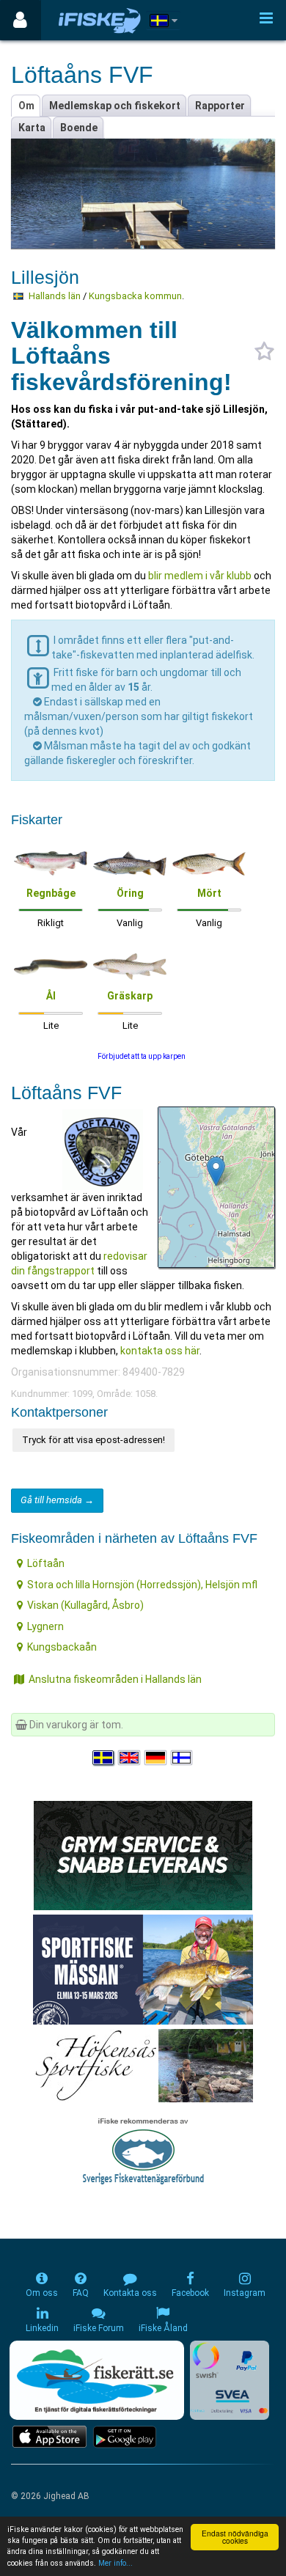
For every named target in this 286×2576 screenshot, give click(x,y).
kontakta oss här (160, 1351)
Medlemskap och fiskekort (115, 106)
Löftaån (46, 1563)
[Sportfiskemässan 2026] (143, 1969)
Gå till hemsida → (57, 1500)
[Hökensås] (143, 2065)
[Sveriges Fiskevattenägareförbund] (143, 2149)
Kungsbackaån (62, 1647)
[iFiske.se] (100, 20)
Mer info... (115, 2563)
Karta (32, 128)
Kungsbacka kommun (135, 296)
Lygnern (45, 1626)
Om (26, 106)
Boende (79, 128)
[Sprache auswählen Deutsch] (156, 1758)
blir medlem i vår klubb (199, 576)
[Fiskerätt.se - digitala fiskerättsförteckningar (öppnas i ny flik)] (97, 2380)
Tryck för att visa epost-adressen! (93, 1440)
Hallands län (55, 296)
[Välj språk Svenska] (104, 1758)
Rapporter (220, 106)
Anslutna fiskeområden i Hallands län (115, 1679)
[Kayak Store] (143, 1854)
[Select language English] (130, 1758)
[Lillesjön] (216, 1171)
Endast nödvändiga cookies (235, 2537)
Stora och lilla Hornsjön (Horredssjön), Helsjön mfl (142, 1585)
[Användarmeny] (20, 20)
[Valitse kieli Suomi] (183, 1758)
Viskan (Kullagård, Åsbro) (85, 1605)
